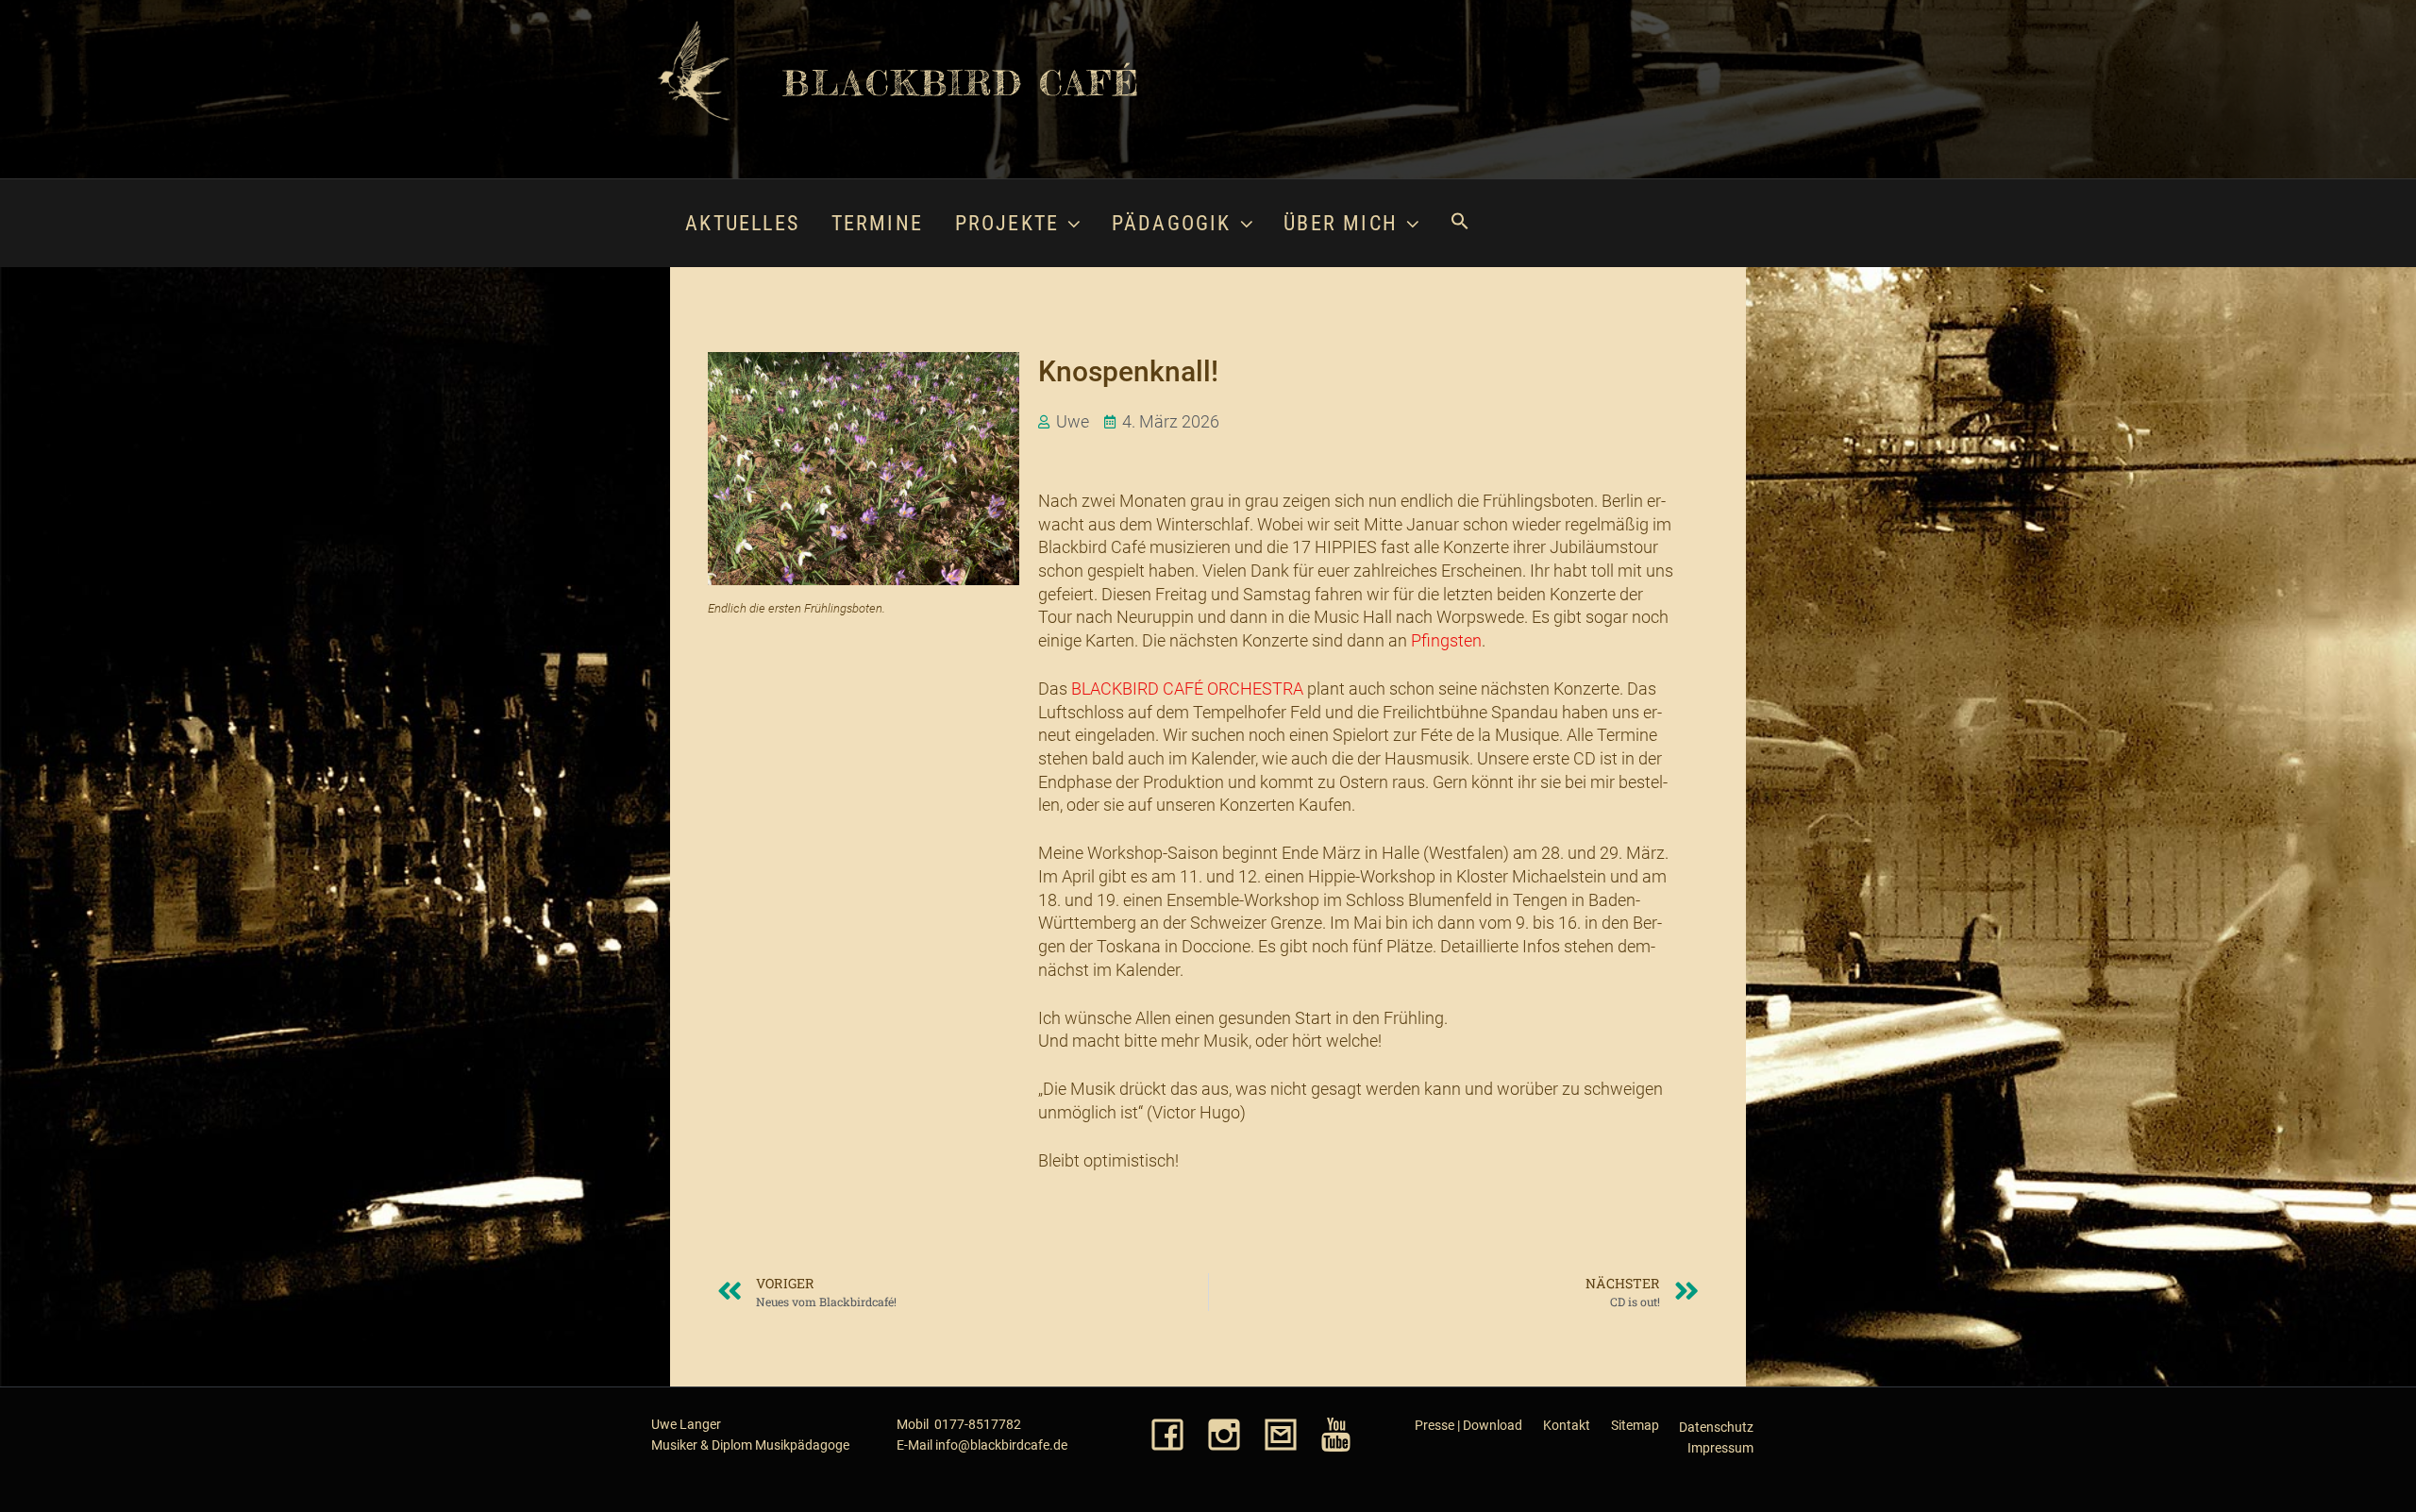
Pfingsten (1446, 641)
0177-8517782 (978, 1424)
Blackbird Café (961, 83)
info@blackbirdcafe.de (1001, 1445)
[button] (1459, 223)
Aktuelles (742, 223)
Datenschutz (1716, 1427)
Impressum (1720, 1448)
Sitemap (1635, 1425)
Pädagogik (1172, 223)
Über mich (1341, 223)
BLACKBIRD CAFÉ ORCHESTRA (1187, 689)
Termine (877, 223)
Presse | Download (1468, 1425)
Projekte (1007, 223)
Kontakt (1567, 1425)
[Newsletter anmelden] (1281, 1436)
